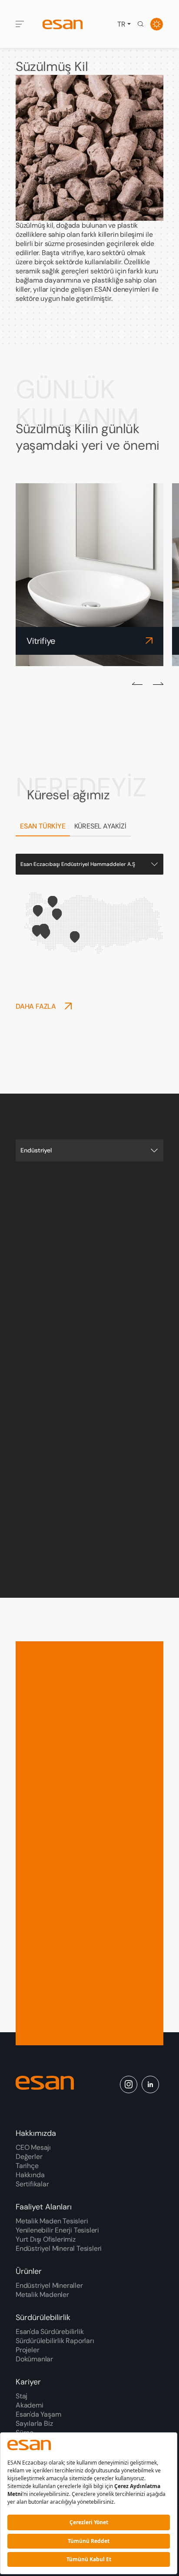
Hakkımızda (36, 2133)
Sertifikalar (32, 2184)
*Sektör (45, 1856)
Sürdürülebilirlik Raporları (55, 2341)
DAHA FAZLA (36, 1006)
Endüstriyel (36, 1150)
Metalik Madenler (42, 2295)
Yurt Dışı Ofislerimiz (46, 2239)
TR (121, 24)
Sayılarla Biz (34, 2423)
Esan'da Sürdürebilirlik (50, 2332)
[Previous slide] (137, 683)
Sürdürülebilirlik (43, 2317)
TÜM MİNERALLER (82, 1524)
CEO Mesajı (33, 2147)
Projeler (27, 2350)
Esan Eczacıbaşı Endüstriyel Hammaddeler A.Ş (78, 864)
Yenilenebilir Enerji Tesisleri (57, 2230)
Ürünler (29, 2271)
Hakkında (30, 2175)
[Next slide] (158, 683)
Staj (22, 2396)
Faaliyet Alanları (44, 2207)
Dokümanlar (34, 2359)
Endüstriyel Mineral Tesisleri (59, 2248)
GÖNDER (39, 2036)
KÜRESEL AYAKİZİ (100, 826)
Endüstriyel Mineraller (49, 2285)
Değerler (29, 2157)
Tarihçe (27, 2166)
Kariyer (28, 2382)
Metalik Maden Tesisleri (52, 2221)
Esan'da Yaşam (38, 2414)
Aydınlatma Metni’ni (64, 2005)
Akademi (30, 2405)
